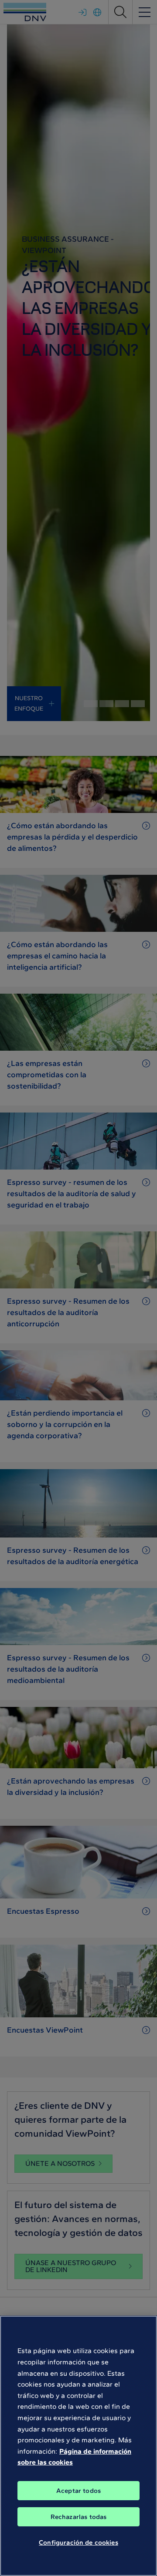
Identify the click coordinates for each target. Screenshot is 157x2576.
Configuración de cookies (78, 2542)
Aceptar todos (78, 2491)
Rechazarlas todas (79, 2517)
